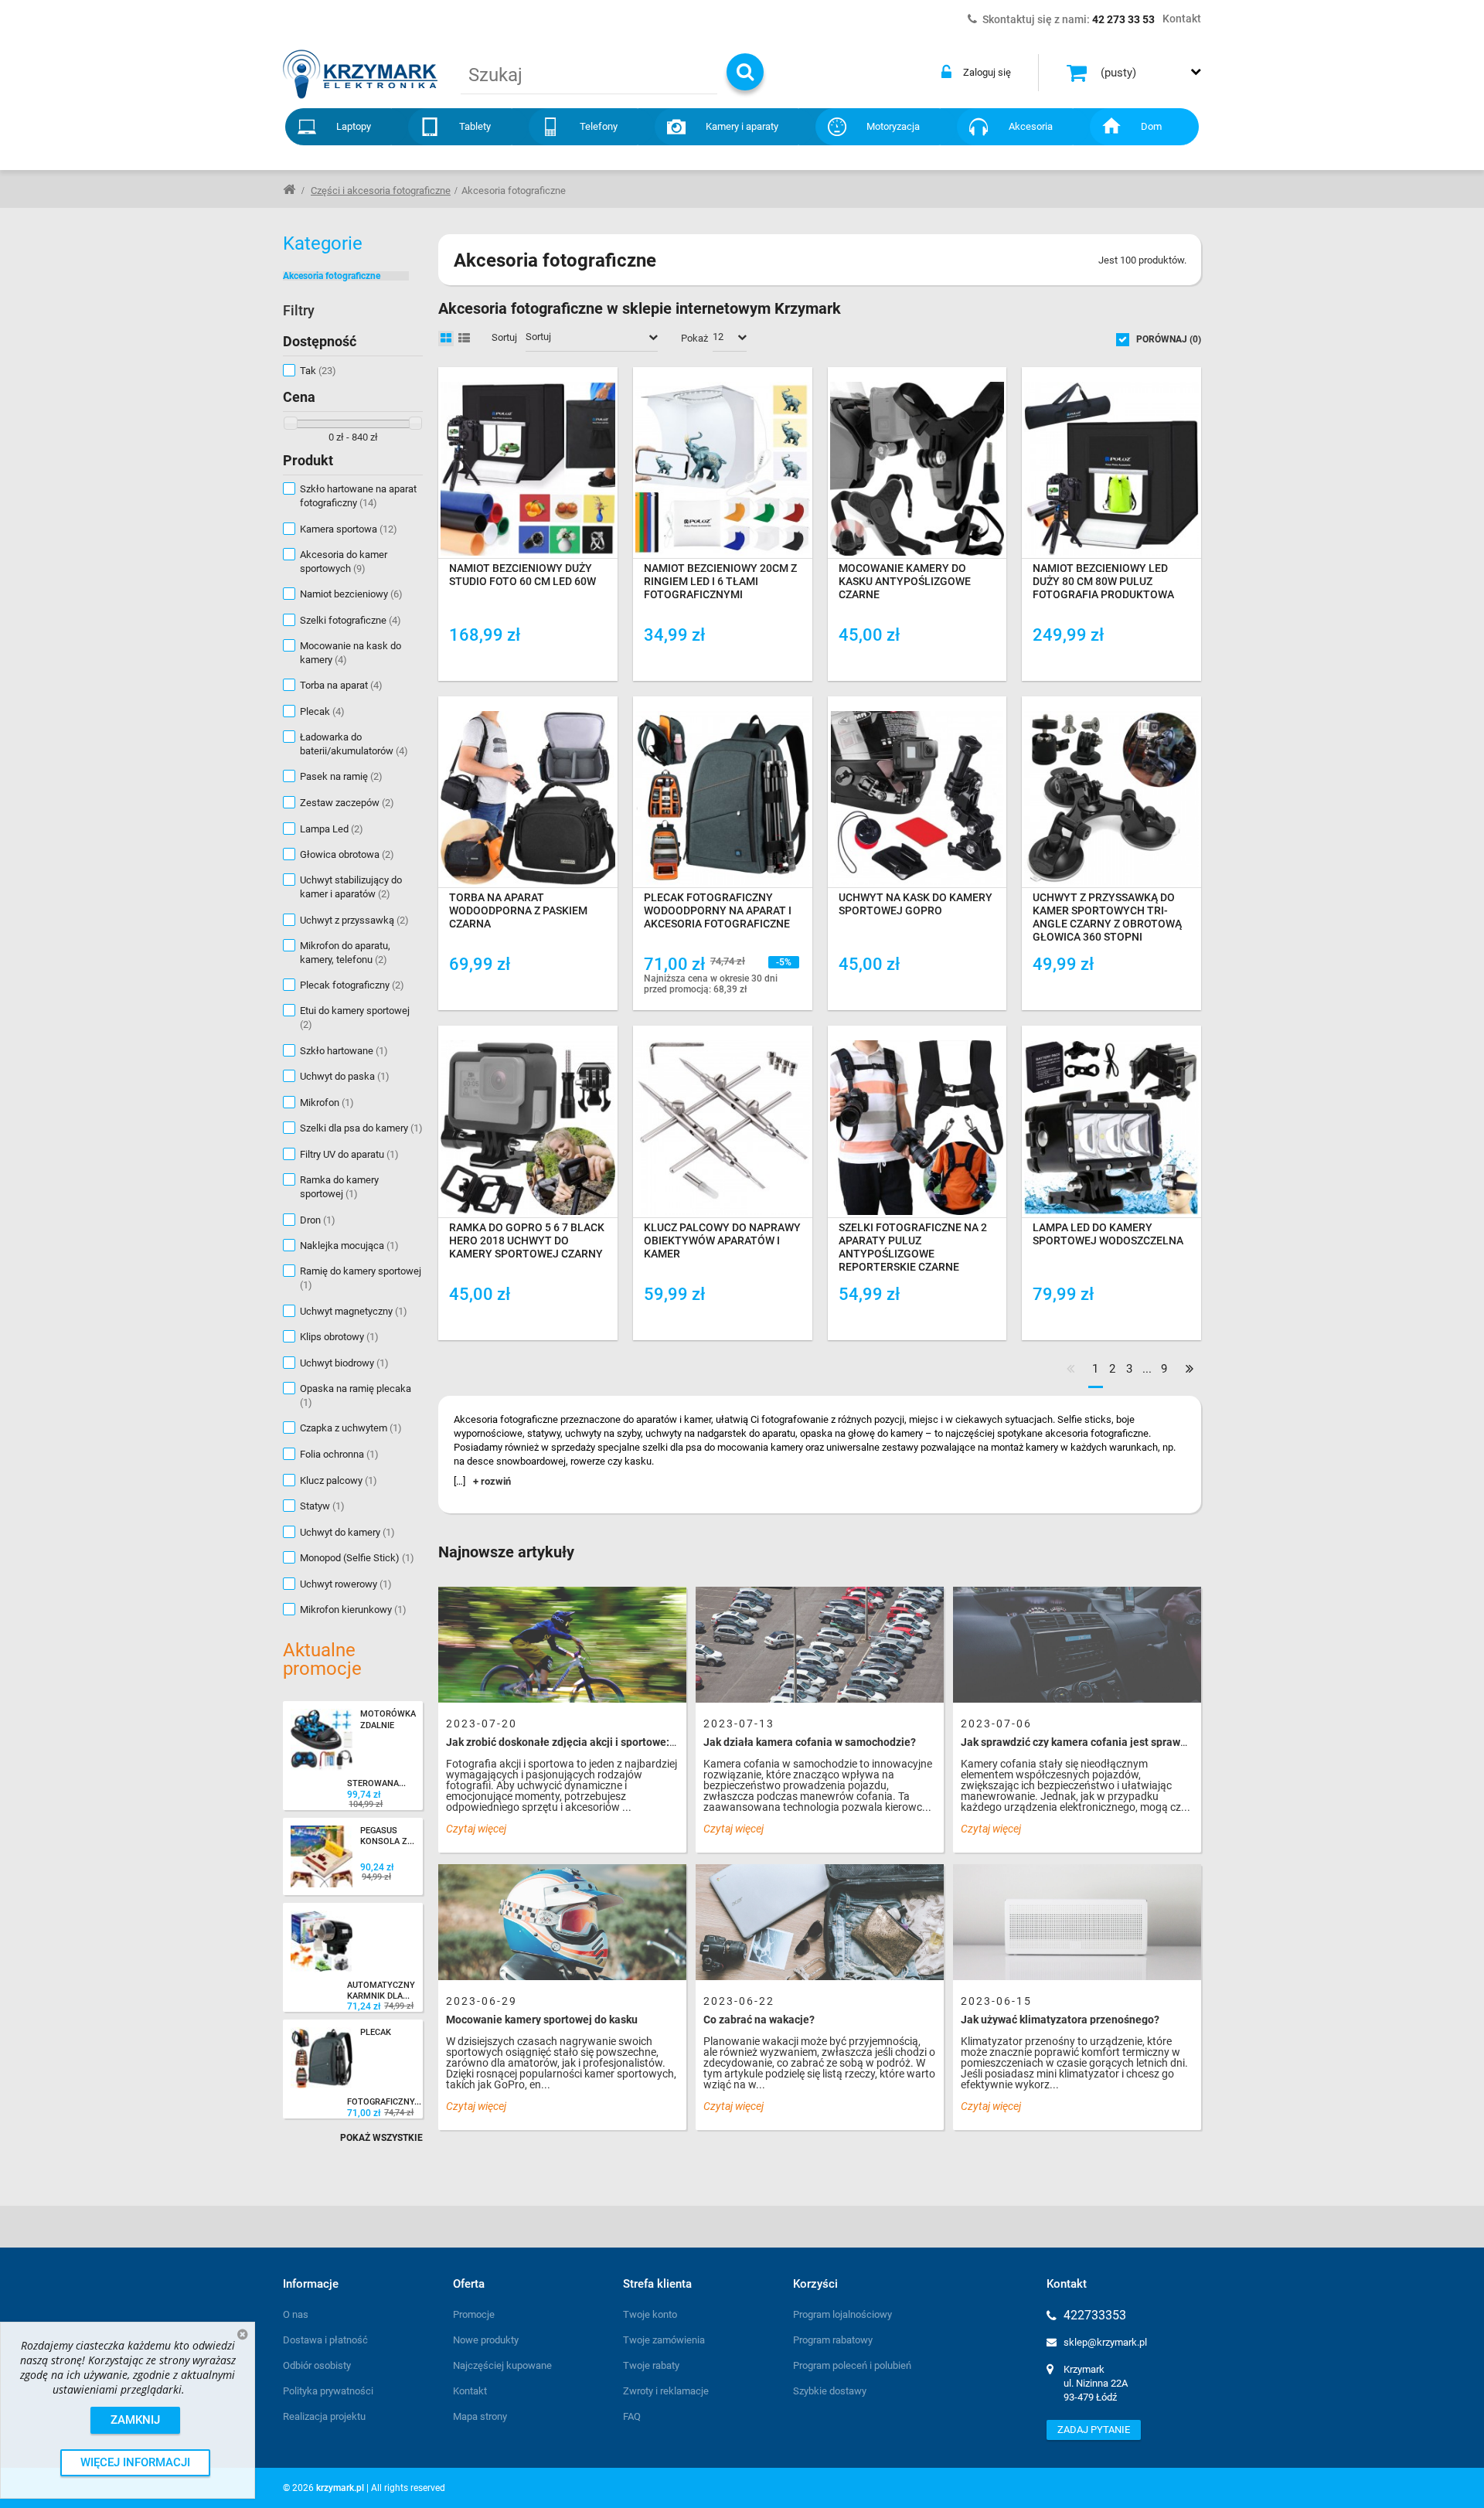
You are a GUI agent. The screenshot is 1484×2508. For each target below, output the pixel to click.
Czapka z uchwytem (351, 1428)
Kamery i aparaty (742, 126)
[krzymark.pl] (360, 74)
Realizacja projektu (324, 2416)
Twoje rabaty (651, 2365)
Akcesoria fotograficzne (332, 276)
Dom (1151, 126)
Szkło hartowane (344, 1051)
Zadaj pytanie (1094, 2430)
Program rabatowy (833, 2340)
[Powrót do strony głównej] (289, 189)
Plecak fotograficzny (352, 985)
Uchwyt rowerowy (346, 1584)
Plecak (322, 711)
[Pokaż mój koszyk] (1079, 73)
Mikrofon (327, 1103)
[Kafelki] (446, 339)
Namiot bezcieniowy (351, 594)
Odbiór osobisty (317, 2365)
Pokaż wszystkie (381, 2138)
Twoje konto (650, 2314)
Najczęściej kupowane (502, 2365)
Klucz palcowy (339, 1480)
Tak (318, 371)
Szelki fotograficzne (351, 620)
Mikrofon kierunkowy (353, 1610)
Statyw (322, 1506)
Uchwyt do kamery (347, 1532)
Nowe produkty (486, 2340)
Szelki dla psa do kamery (361, 1128)
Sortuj (504, 337)
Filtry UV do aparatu (349, 1154)
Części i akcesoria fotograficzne (381, 191)
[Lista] (464, 339)
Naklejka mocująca (349, 1245)
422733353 (1095, 2316)
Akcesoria (1031, 126)
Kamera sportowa (349, 529)
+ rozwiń (492, 1481)
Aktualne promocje (322, 1659)
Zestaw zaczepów (347, 803)
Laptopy (354, 126)
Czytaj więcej (476, 1829)
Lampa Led (332, 829)
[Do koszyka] (597, 661)
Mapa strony (480, 2416)
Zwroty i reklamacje (666, 2391)
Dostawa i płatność (325, 2340)
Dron (318, 1220)
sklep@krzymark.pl (1105, 2342)
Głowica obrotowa (347, 854)
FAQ (632, 2416)
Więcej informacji (135, 2462)
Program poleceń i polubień (852, 2365)
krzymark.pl (340, 2488)
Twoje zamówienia (664, 2340)
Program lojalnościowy (842, 2314)
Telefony (599, 126)
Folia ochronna (339, 1454)
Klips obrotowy (339, 1337)
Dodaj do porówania (512, 660)
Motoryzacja (893, 126)
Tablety (475, 126)
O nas (296, 2314)
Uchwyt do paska (345, 1076)
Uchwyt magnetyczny (354, 1311)
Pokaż (694, 338)
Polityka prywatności (328, 2391)
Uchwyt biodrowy (344, 1363)
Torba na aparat (341, 685)
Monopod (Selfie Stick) (357, 1558)
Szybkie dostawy (830, 2391)
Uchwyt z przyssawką (354, 920)
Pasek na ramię (341, 776)
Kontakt (470, 2391)
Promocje (474, 2314)
